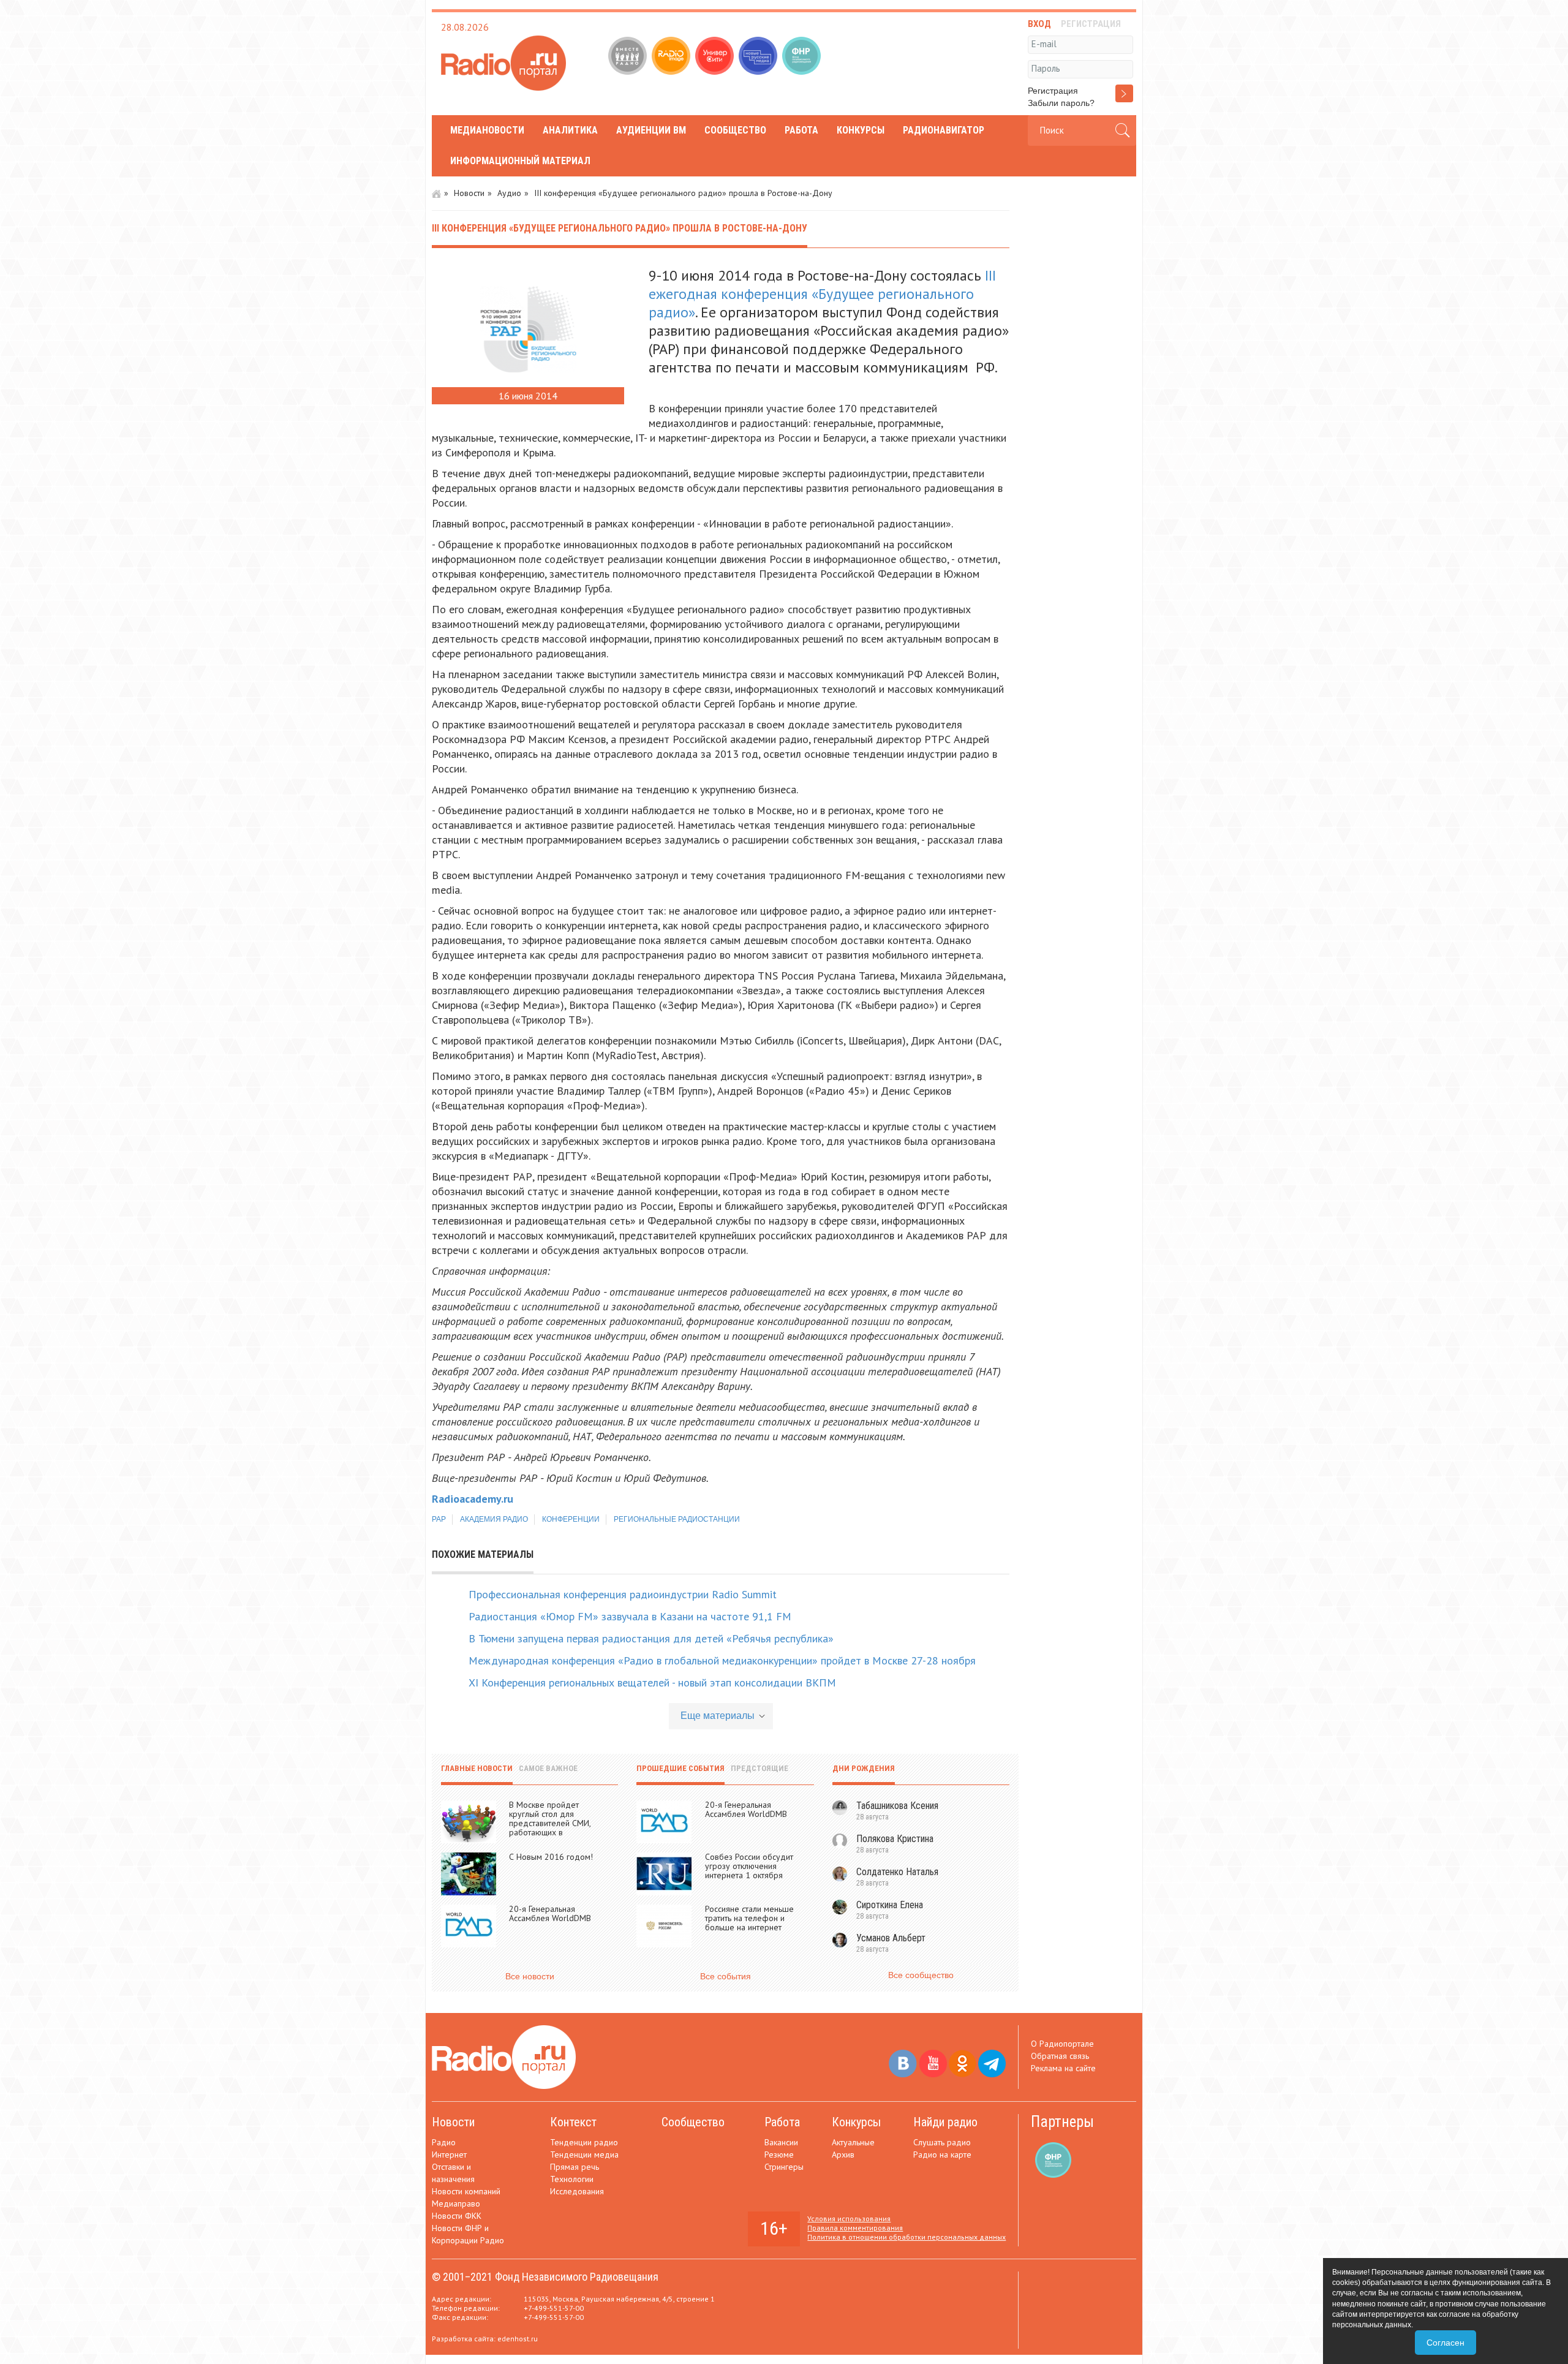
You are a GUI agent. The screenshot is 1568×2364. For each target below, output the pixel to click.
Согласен (1445, 2343)
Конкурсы (861, 130)
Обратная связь (1060, 2056)
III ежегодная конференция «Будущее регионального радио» (822, 294)
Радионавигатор (944, 130)
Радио (444, 2142)
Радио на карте (942, 2154)
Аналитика (570, 130)
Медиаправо (456, 2204)
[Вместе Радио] (629, 57)
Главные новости (477, 1768)
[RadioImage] (672, 57)
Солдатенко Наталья (897, 1872)
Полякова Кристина (895, 1839)
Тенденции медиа (584, 2154)
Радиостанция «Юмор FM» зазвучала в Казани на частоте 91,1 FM (630, 1616)
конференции (571, 1519)
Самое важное (548, 1768)
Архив (843, 2154)
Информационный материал (520, 161)
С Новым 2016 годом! (551, 1857)
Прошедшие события (680, 1768)
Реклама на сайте (1063, 2068)
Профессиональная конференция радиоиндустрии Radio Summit (623, 1594)
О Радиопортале (1062, 2044)
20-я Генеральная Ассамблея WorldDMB (550, 1913)
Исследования (577, 2191)
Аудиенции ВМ (651, 130)
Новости (469, 193)
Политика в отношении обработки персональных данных (907, 2237)
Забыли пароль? (1061, 103)
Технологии (572, 2179)
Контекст (573, 2122)
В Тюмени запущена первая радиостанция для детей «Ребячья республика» (651, 1638)
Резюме (779, 2154)
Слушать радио (942, 2142)
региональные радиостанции (677, 1519)
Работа (801, 130)
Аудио (509, 193)
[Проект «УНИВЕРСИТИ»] (716, 57)
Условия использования (849, 2219)
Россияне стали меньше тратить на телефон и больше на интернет (749, 1918)
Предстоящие (759, 1768)
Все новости (530, 1976)
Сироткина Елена (890, 1905)
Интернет (449, 2154)
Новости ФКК (457, 2216)
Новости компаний (466, 2191)
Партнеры (1062, 2122)
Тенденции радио (584, 2142)
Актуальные (853, 2142)
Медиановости (487, 130)
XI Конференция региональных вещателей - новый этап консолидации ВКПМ (652, 1682)
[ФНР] (803, 57)
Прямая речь (575, 2167)
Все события (726, 1976)
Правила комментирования (855, 2228)
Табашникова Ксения (897, 1806)
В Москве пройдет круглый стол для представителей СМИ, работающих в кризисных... (550, 1823)
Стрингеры (784, 2167)
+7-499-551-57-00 (554, 2308)
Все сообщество (921, 1975)
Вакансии (781, 2142)
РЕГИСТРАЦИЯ (1091, 24)
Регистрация (1053, 91)
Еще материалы (718, 1716)
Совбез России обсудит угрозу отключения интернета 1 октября (749, 1866)
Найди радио (945, 2122)
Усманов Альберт (891, 1938)
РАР (439, 1519)
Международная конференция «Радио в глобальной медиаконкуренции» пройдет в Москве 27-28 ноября (722, 1660)
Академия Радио (494, 1519)
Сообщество (735, 130)
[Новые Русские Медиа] (759, 57)
